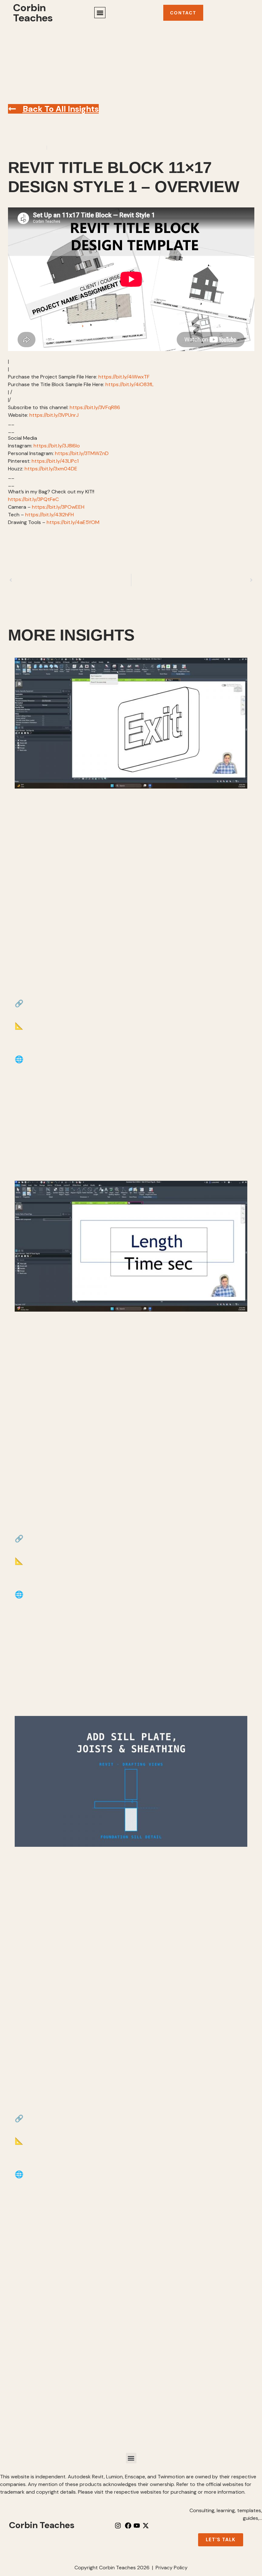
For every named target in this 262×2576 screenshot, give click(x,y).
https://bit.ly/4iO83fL (130, 384)
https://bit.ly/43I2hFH (50, 515)
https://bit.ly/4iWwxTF (124, 377)
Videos (71, 148)
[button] (100, 13)
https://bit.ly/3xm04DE (51, 469)
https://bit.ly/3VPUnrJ (54, 415)
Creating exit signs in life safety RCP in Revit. (102, 955)
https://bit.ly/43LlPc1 (55, 461)
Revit (55, 148)
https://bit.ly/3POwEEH (58, 507)
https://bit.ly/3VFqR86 (95, 407)
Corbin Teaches (33, 13)
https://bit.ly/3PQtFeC (33, 499)
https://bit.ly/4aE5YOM (73, 522)
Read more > (39, 1151)
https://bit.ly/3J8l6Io (57, 446)
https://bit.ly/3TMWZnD (82, 453)
